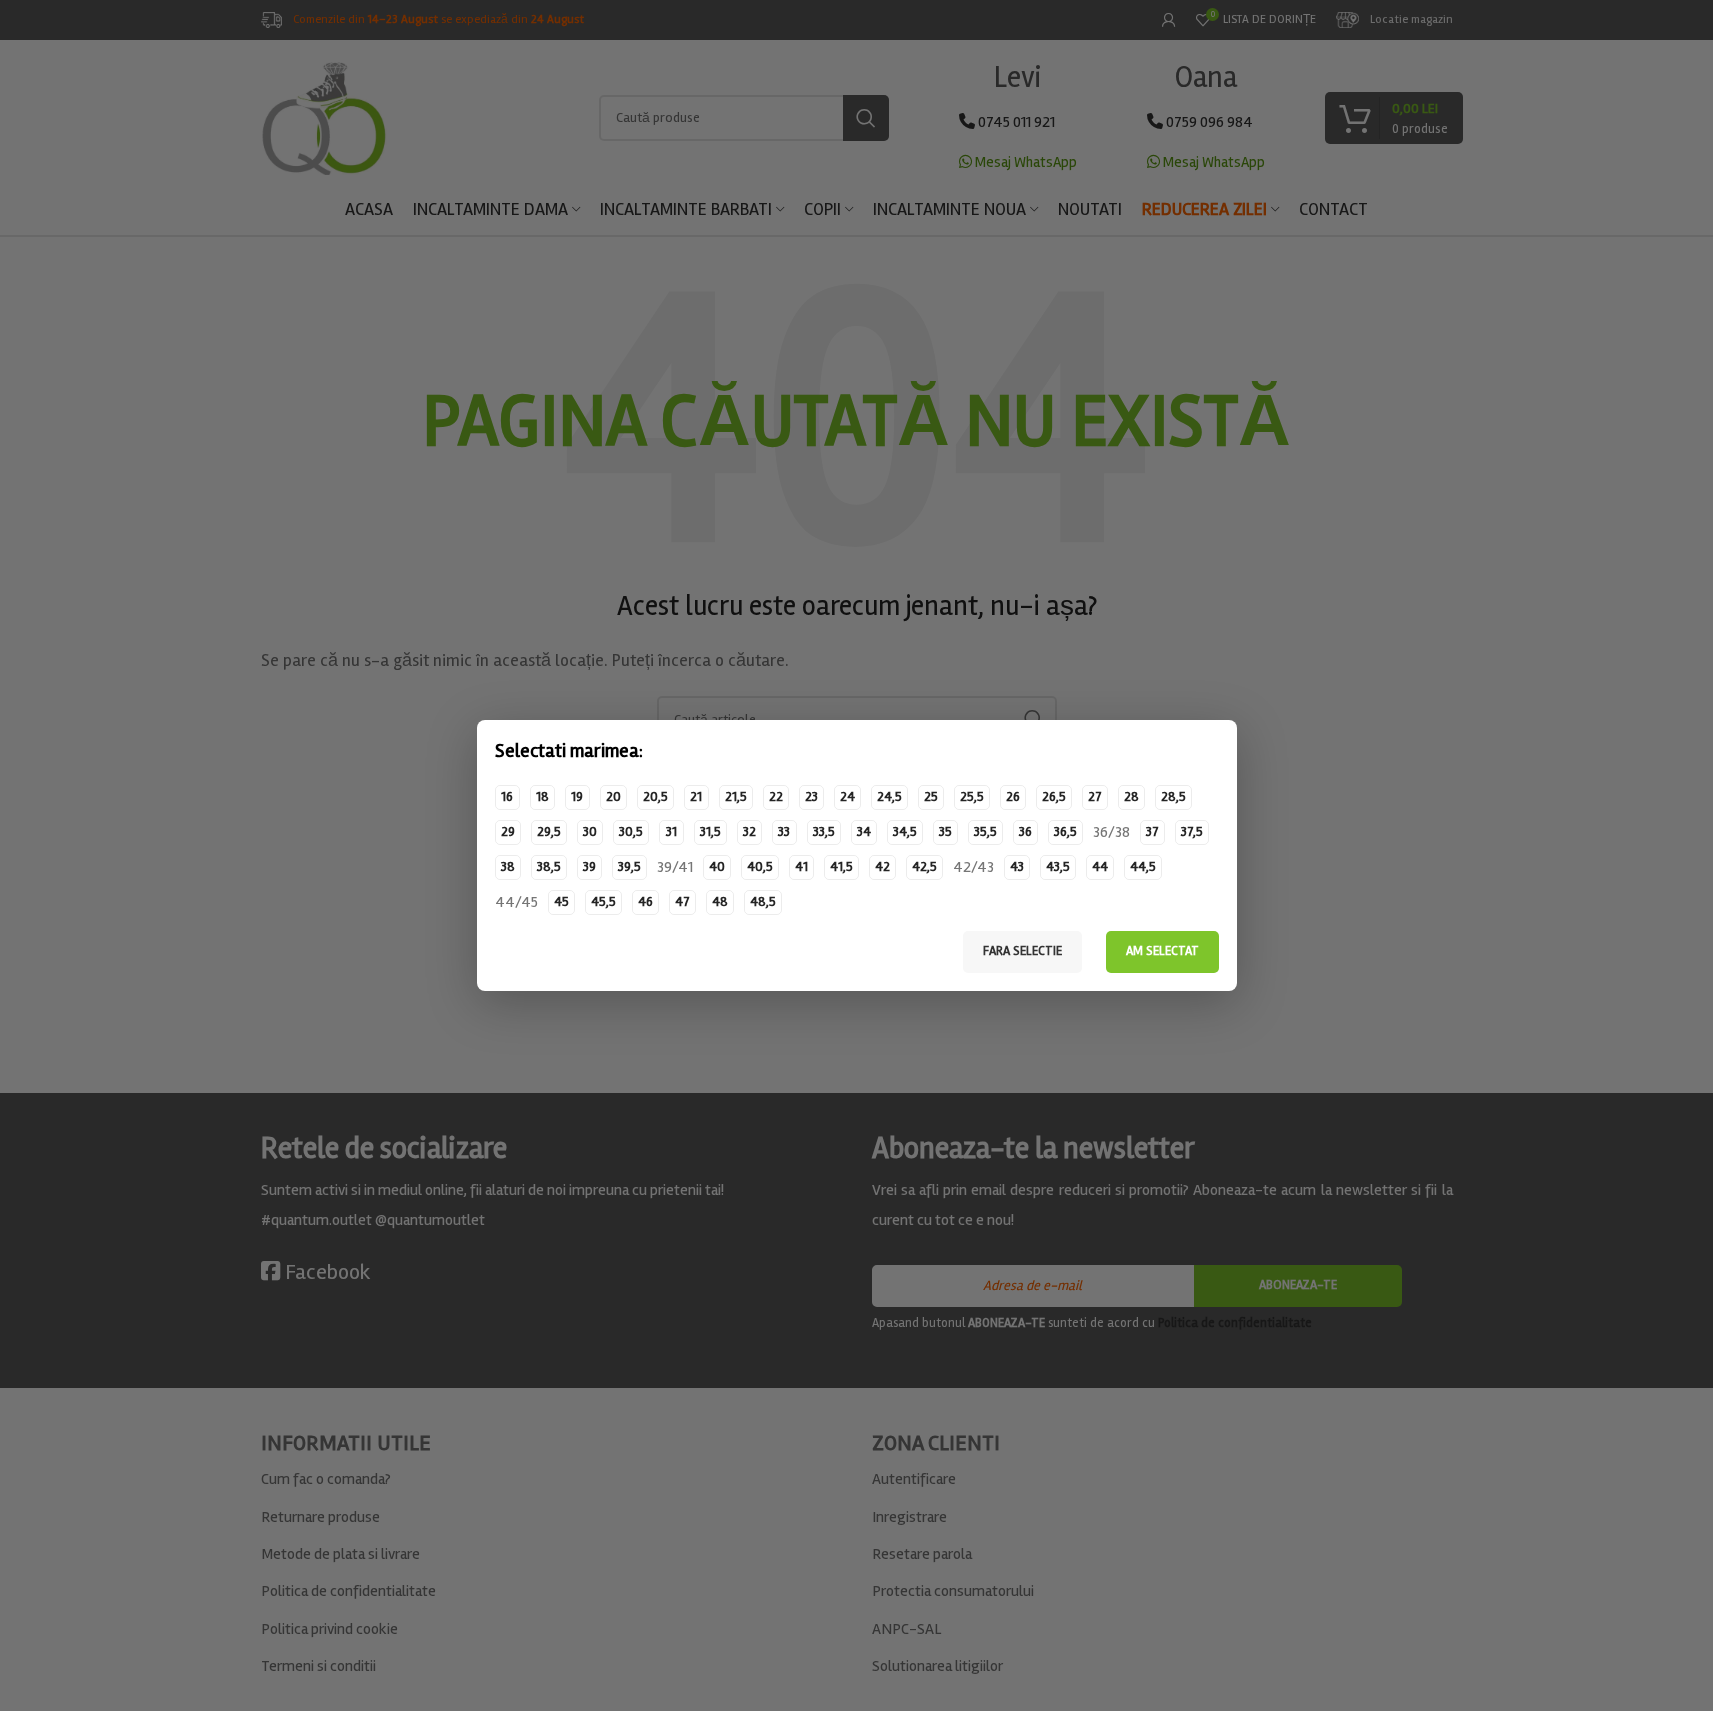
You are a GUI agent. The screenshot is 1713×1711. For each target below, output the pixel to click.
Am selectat (1162, 951)
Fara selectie (1022, 951)
